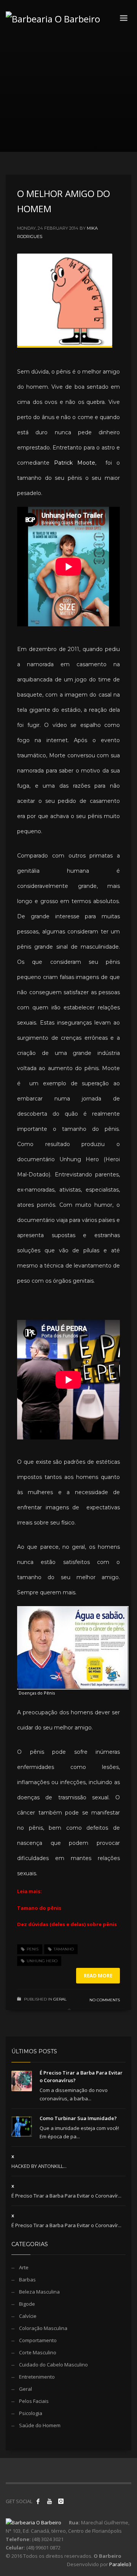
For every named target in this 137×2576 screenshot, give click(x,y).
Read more (98, 1975)
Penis (33, 1949)
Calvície (28, 2316)
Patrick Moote (75, 463)
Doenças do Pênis (37, 1693)
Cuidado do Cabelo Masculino (53, 2365)
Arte (24, 2267)
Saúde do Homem (40, 2425)
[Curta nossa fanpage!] (38, 2501)
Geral (60, 1999)
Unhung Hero (42, 1961)
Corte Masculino (38, 2352)
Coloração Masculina (43, 2328)
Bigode (27, 2304)
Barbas (27, 2280)
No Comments (105, 2000)
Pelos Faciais (34, 2401)
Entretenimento (37, 2377)
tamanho (64, 1949)
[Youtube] (49, 2501)
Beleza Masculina (39, 2292)
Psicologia (31, 2413)
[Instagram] (61, 2501)
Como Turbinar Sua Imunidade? (78, 2118)
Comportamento (38, 2340)
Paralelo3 (120, 2564)
